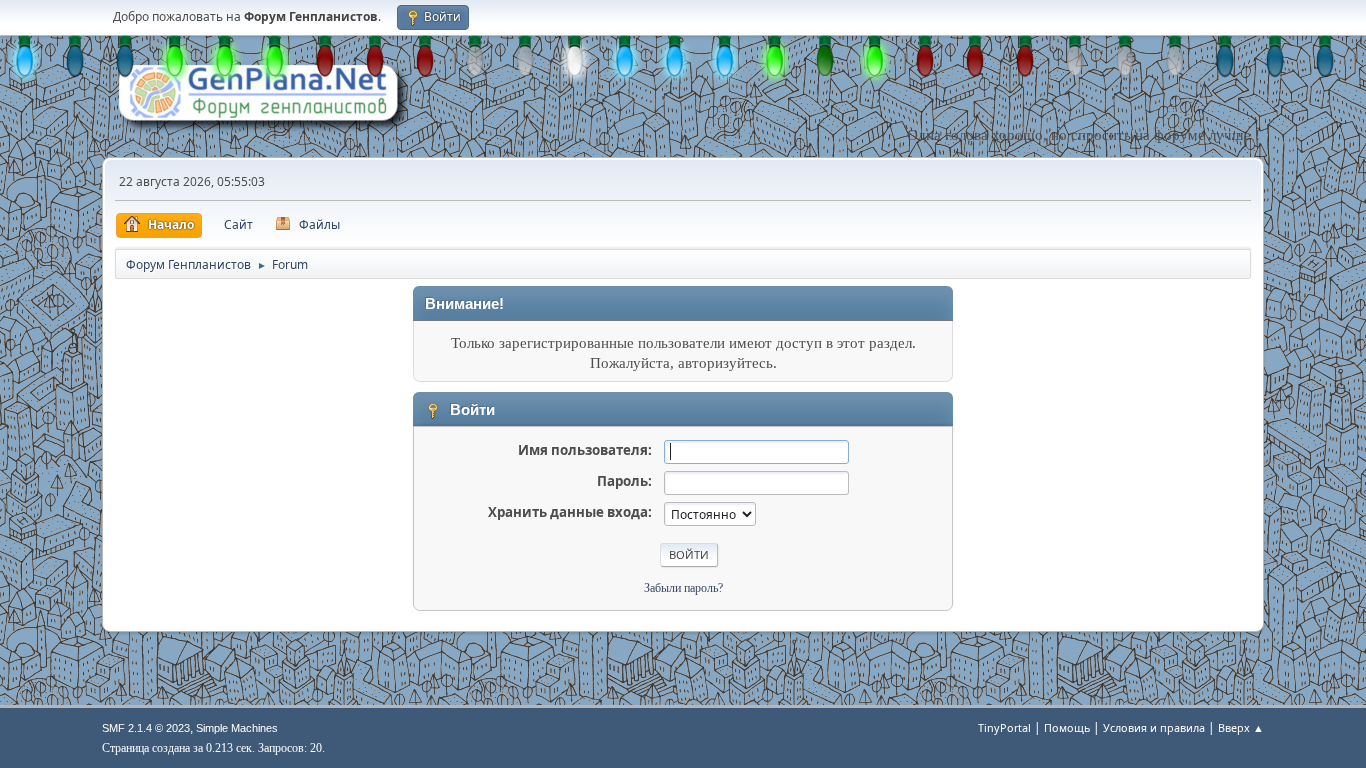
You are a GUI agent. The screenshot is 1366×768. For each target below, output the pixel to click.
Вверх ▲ (1241, 727)
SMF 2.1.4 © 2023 (146, 728)
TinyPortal (1004, 727)
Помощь (1067, 727)
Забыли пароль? (683, 588)
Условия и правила (1154, 727)
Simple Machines (237, 728)
